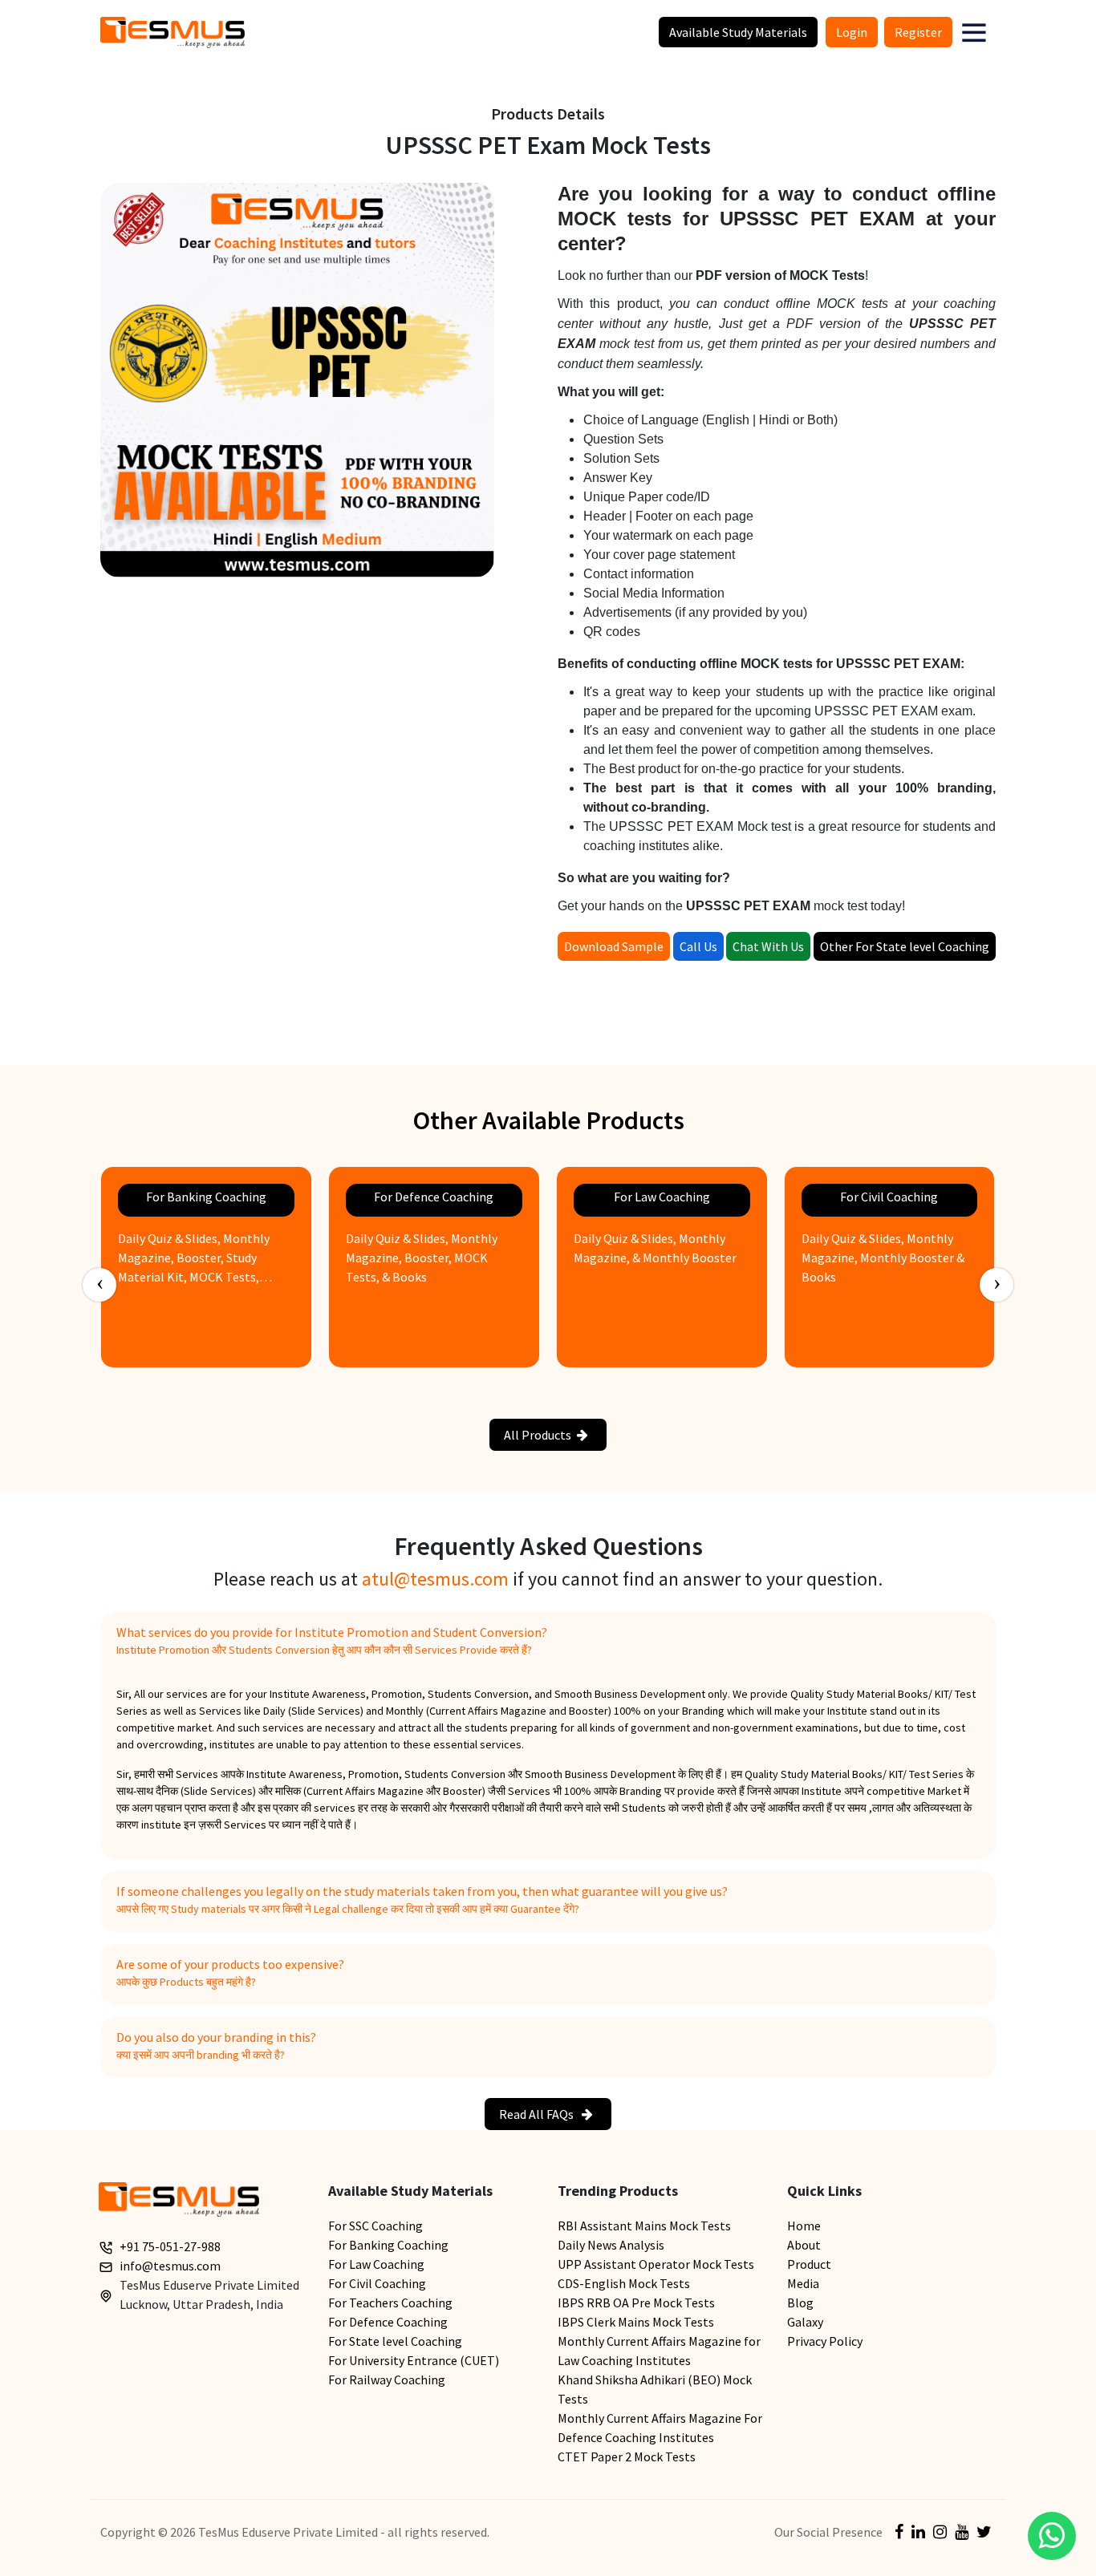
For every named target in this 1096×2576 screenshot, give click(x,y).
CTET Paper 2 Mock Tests (627, 2457)
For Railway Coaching (387, 2380)
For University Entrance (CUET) (414, 2360)
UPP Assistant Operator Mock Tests (656, 2264)
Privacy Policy (825, 2341)
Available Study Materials (738, 32)
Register (918, 32)
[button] (974, 32)
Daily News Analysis (611, 2245)
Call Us (698, 946)
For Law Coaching (376, 2264)
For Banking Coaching (388, 2245)
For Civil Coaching (377, 2283)
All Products (538, 1435)
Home (804, 2226)
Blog (800, 2303)
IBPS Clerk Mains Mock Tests (636, 2322)
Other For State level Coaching (905, 946)
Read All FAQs (538, 2114)
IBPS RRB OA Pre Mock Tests (636, 2303)
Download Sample (614, 946)
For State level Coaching (395, 2341)
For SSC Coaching (375, 2226)
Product (809, 2264)
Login (852, 32)
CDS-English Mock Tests (624, 2283)
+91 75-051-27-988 (170, 2246)
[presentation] (99, 1285)
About (804, 2245)
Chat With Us (768, 946)
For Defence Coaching (388, 2322)
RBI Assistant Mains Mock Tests (644, 2226)
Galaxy (805, 2322)
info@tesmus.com (170, 2266)
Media (803, 2283)
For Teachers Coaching (390, 2303)
